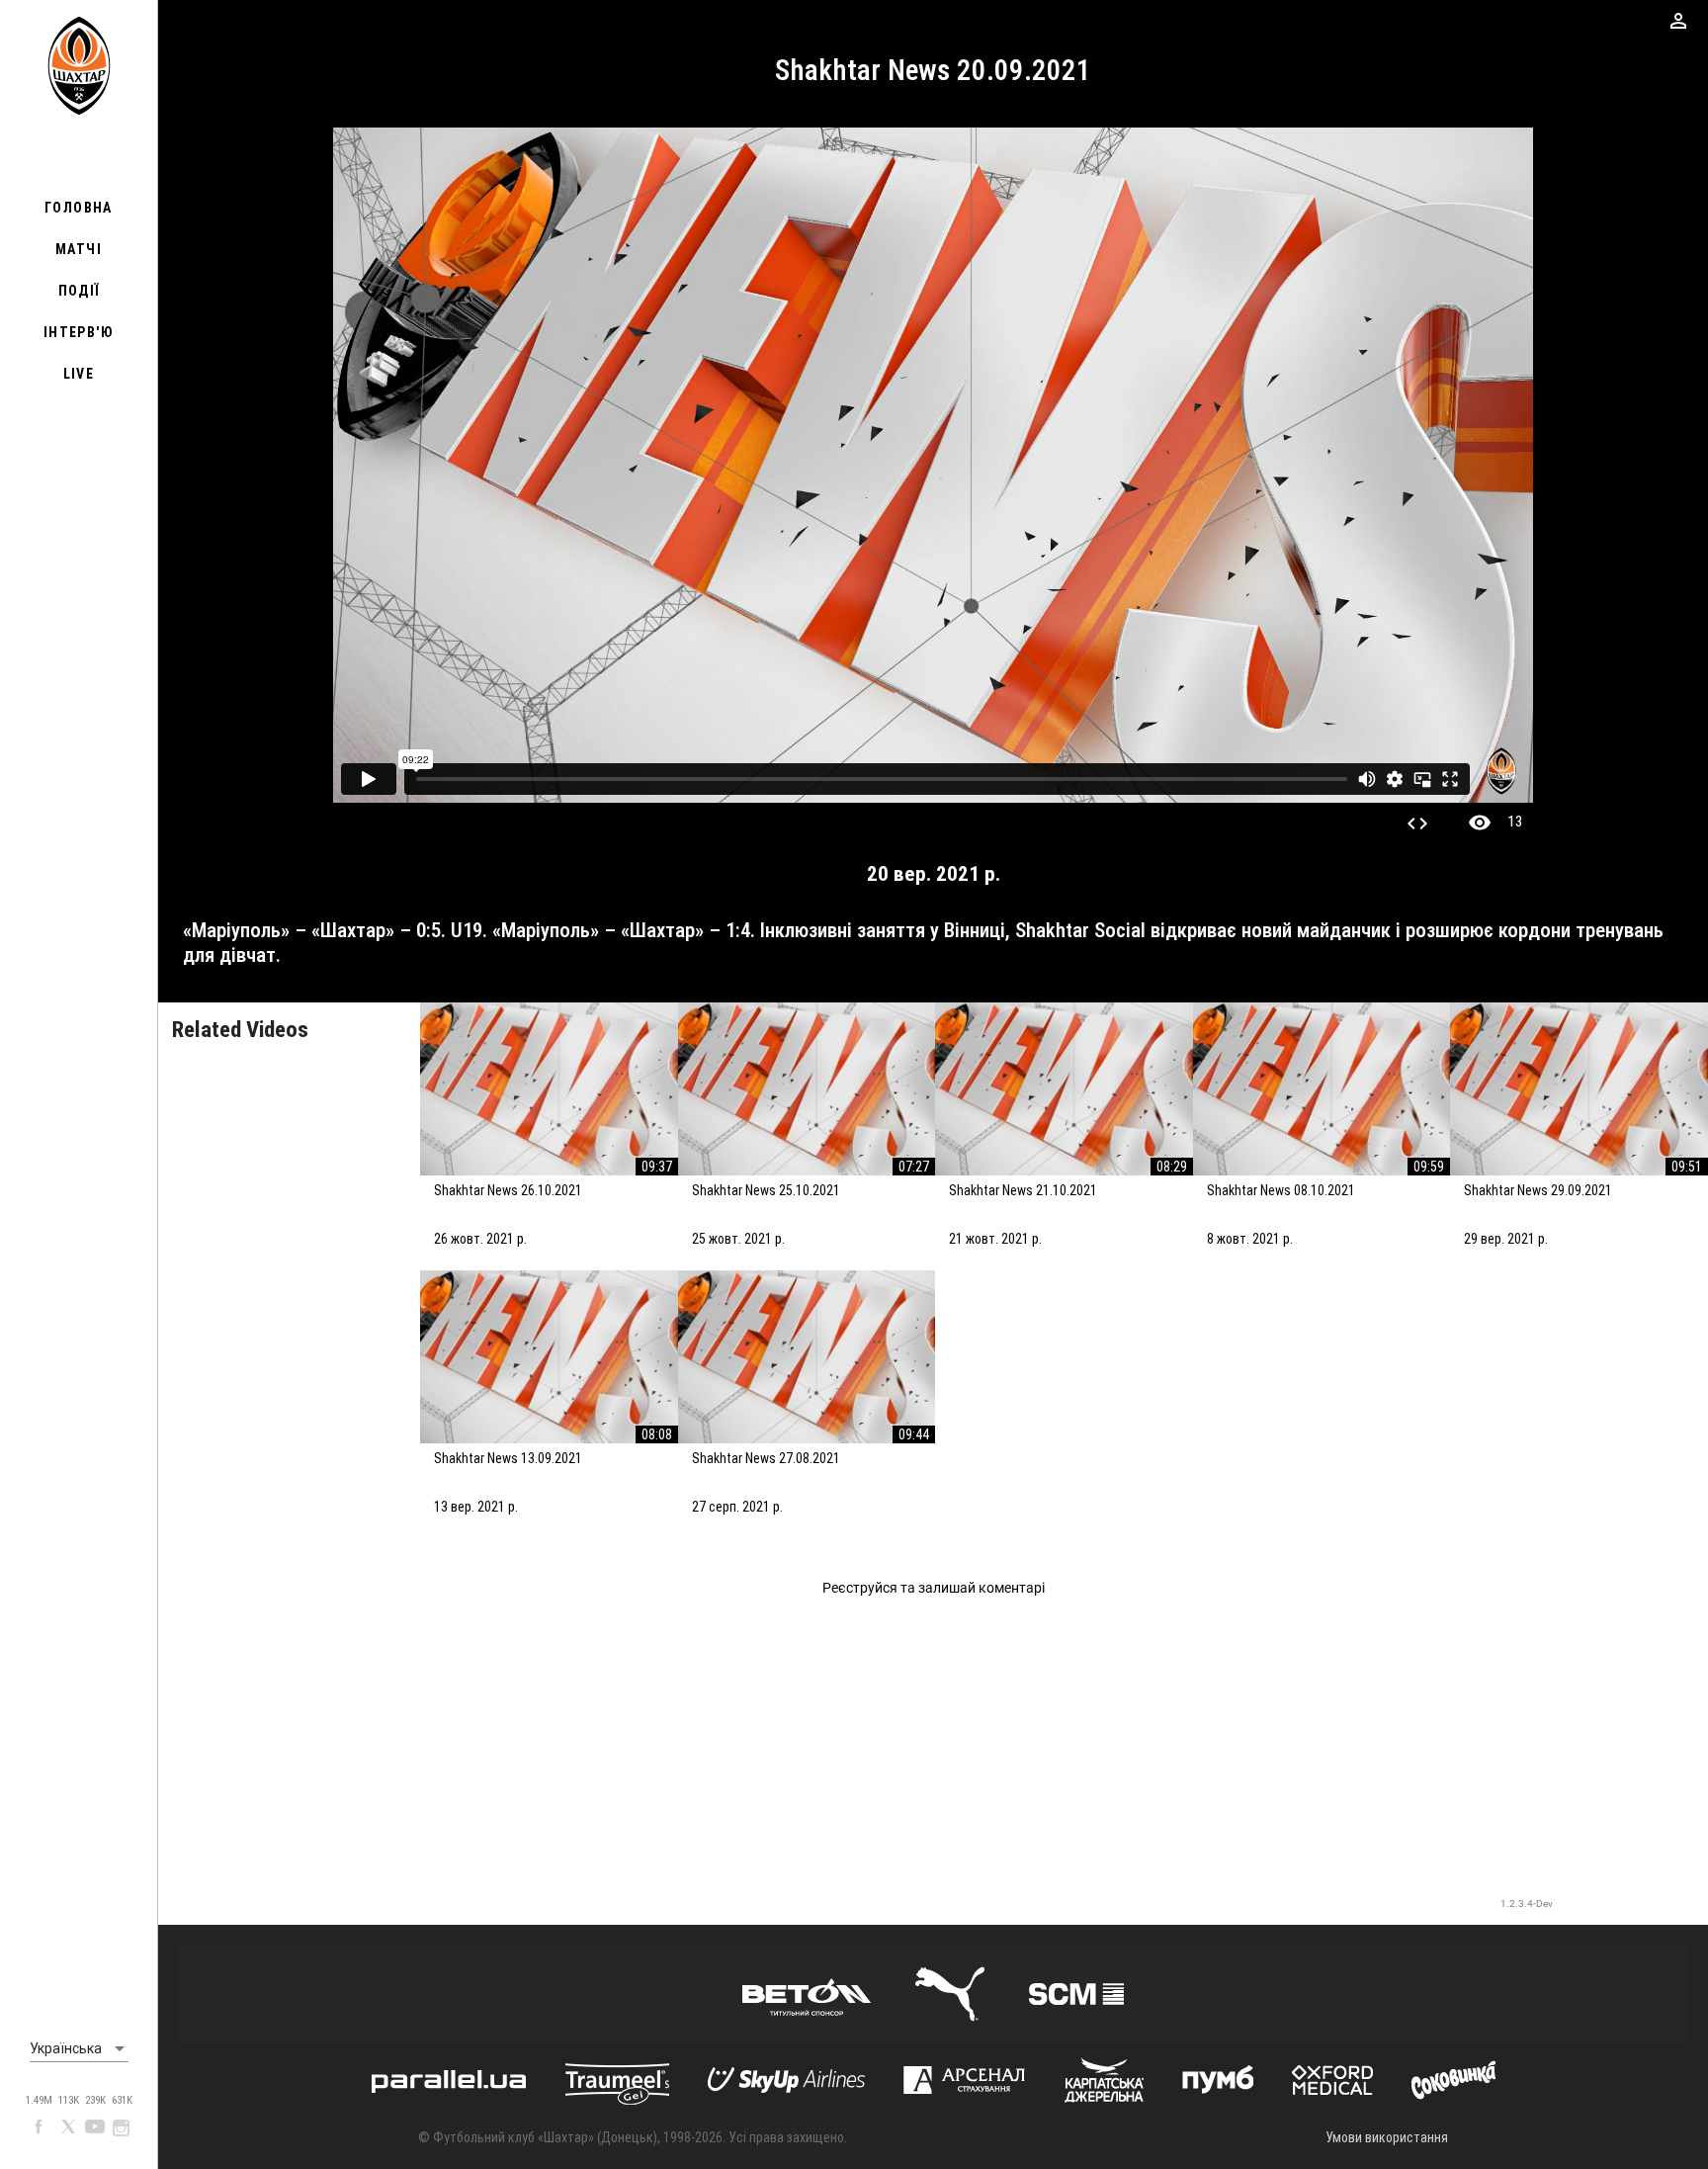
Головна (79, 208)
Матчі (79, 249)
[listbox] (79, 2049)
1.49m (39, 2100)
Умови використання (1387, 2137)
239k (95, 2100)
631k (122, 2100)
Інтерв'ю (79, 332)
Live (79, 374)
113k (69, 2100)
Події (79, 291)
